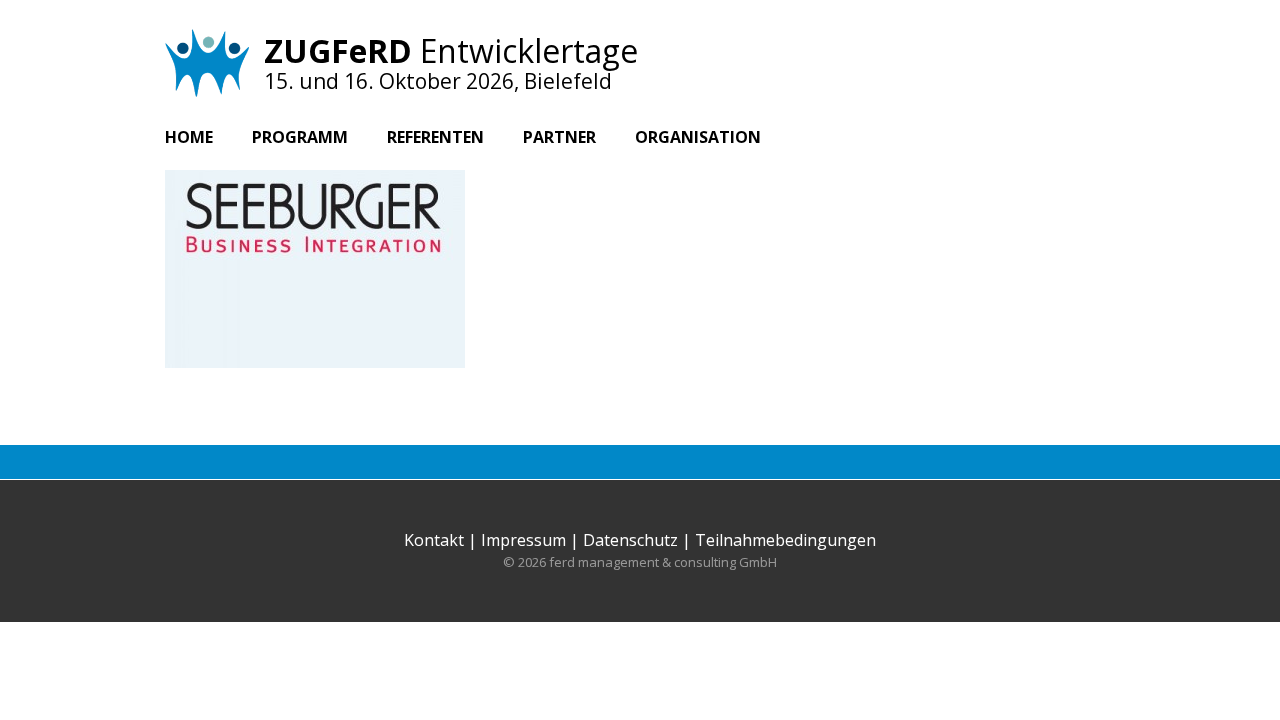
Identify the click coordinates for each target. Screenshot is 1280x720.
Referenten (435, 137)
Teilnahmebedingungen (785, 540)
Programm (300, 137)
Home (189, 137)
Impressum (523, 540)
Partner (559, 137)
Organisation (698, 137)
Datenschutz (630, 540)
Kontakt (434, 540)
